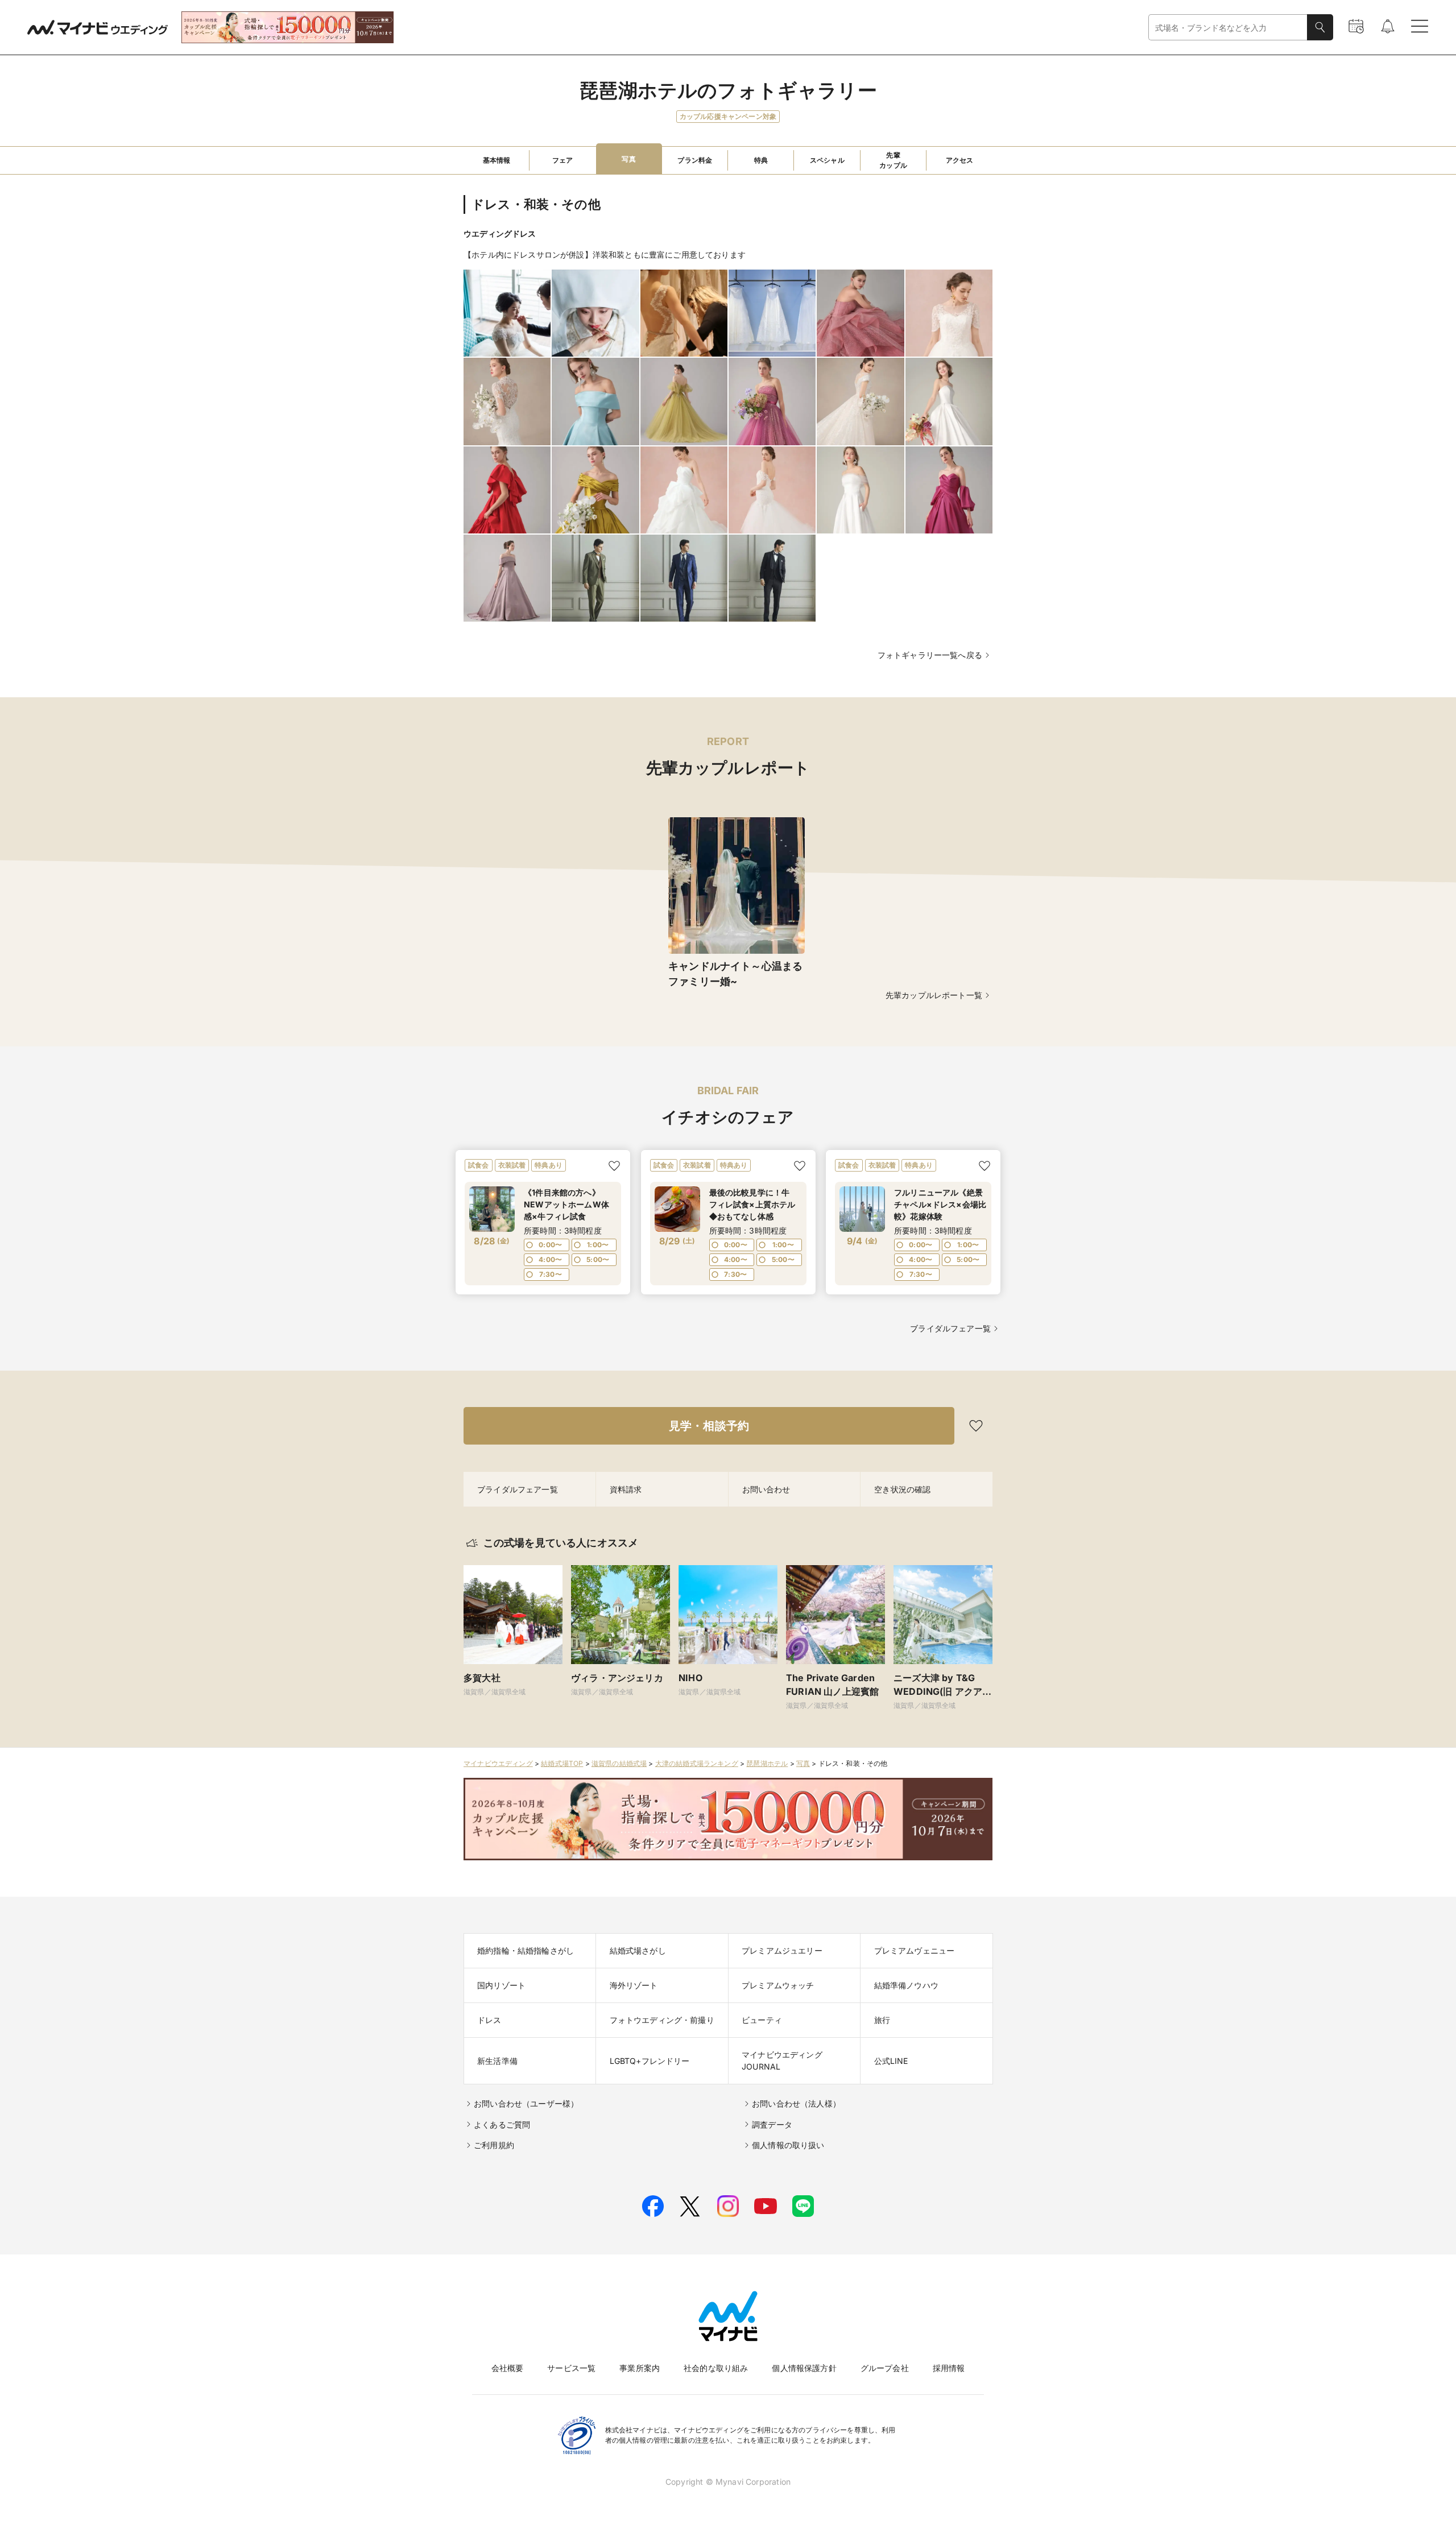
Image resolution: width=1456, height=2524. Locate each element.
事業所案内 (640, 2368)
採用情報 (949, 2368)
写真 (803, 1763)
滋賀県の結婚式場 (619, 1763)
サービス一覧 (571, 2368)
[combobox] (1228, 28)
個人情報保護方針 (804, 2368)
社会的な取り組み (716, 2368)
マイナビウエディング (498, 1763)
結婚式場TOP (562, 1763)
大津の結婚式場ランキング (697, 1763)
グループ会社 (885, 2368)
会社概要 (508, 2368)
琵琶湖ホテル (767, 1763)
